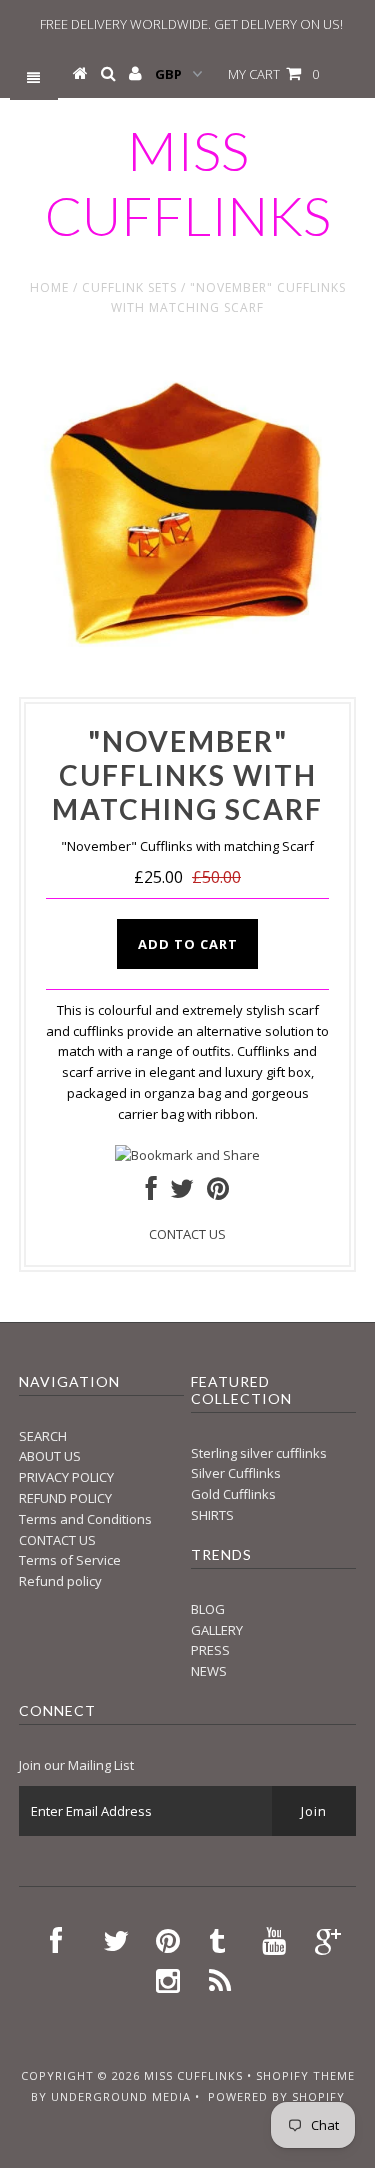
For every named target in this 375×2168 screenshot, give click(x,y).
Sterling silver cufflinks (259, 1453)
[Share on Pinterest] (218, 1193)
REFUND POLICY (65, 1498)
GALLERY (217, 1630)
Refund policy (60, 1581)
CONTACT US (187, 1234)
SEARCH (43, 1436)
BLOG (208, 1609)
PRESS (210, 1650)
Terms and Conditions (85, 1519)
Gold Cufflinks (233, 1494)
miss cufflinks (188, 183)
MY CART (273, 74)
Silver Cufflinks (236, 1473)
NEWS (209, 1671)
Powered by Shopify (276, 2096)
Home (49, 287)
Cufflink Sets (129, 287)
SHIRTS (212, 1515)
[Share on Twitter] (182, 1193)
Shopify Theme (305, 2075)
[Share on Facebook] (151, 1193)
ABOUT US (50, 1456)
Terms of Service (70, 1560)
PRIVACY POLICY (66, 1477)
